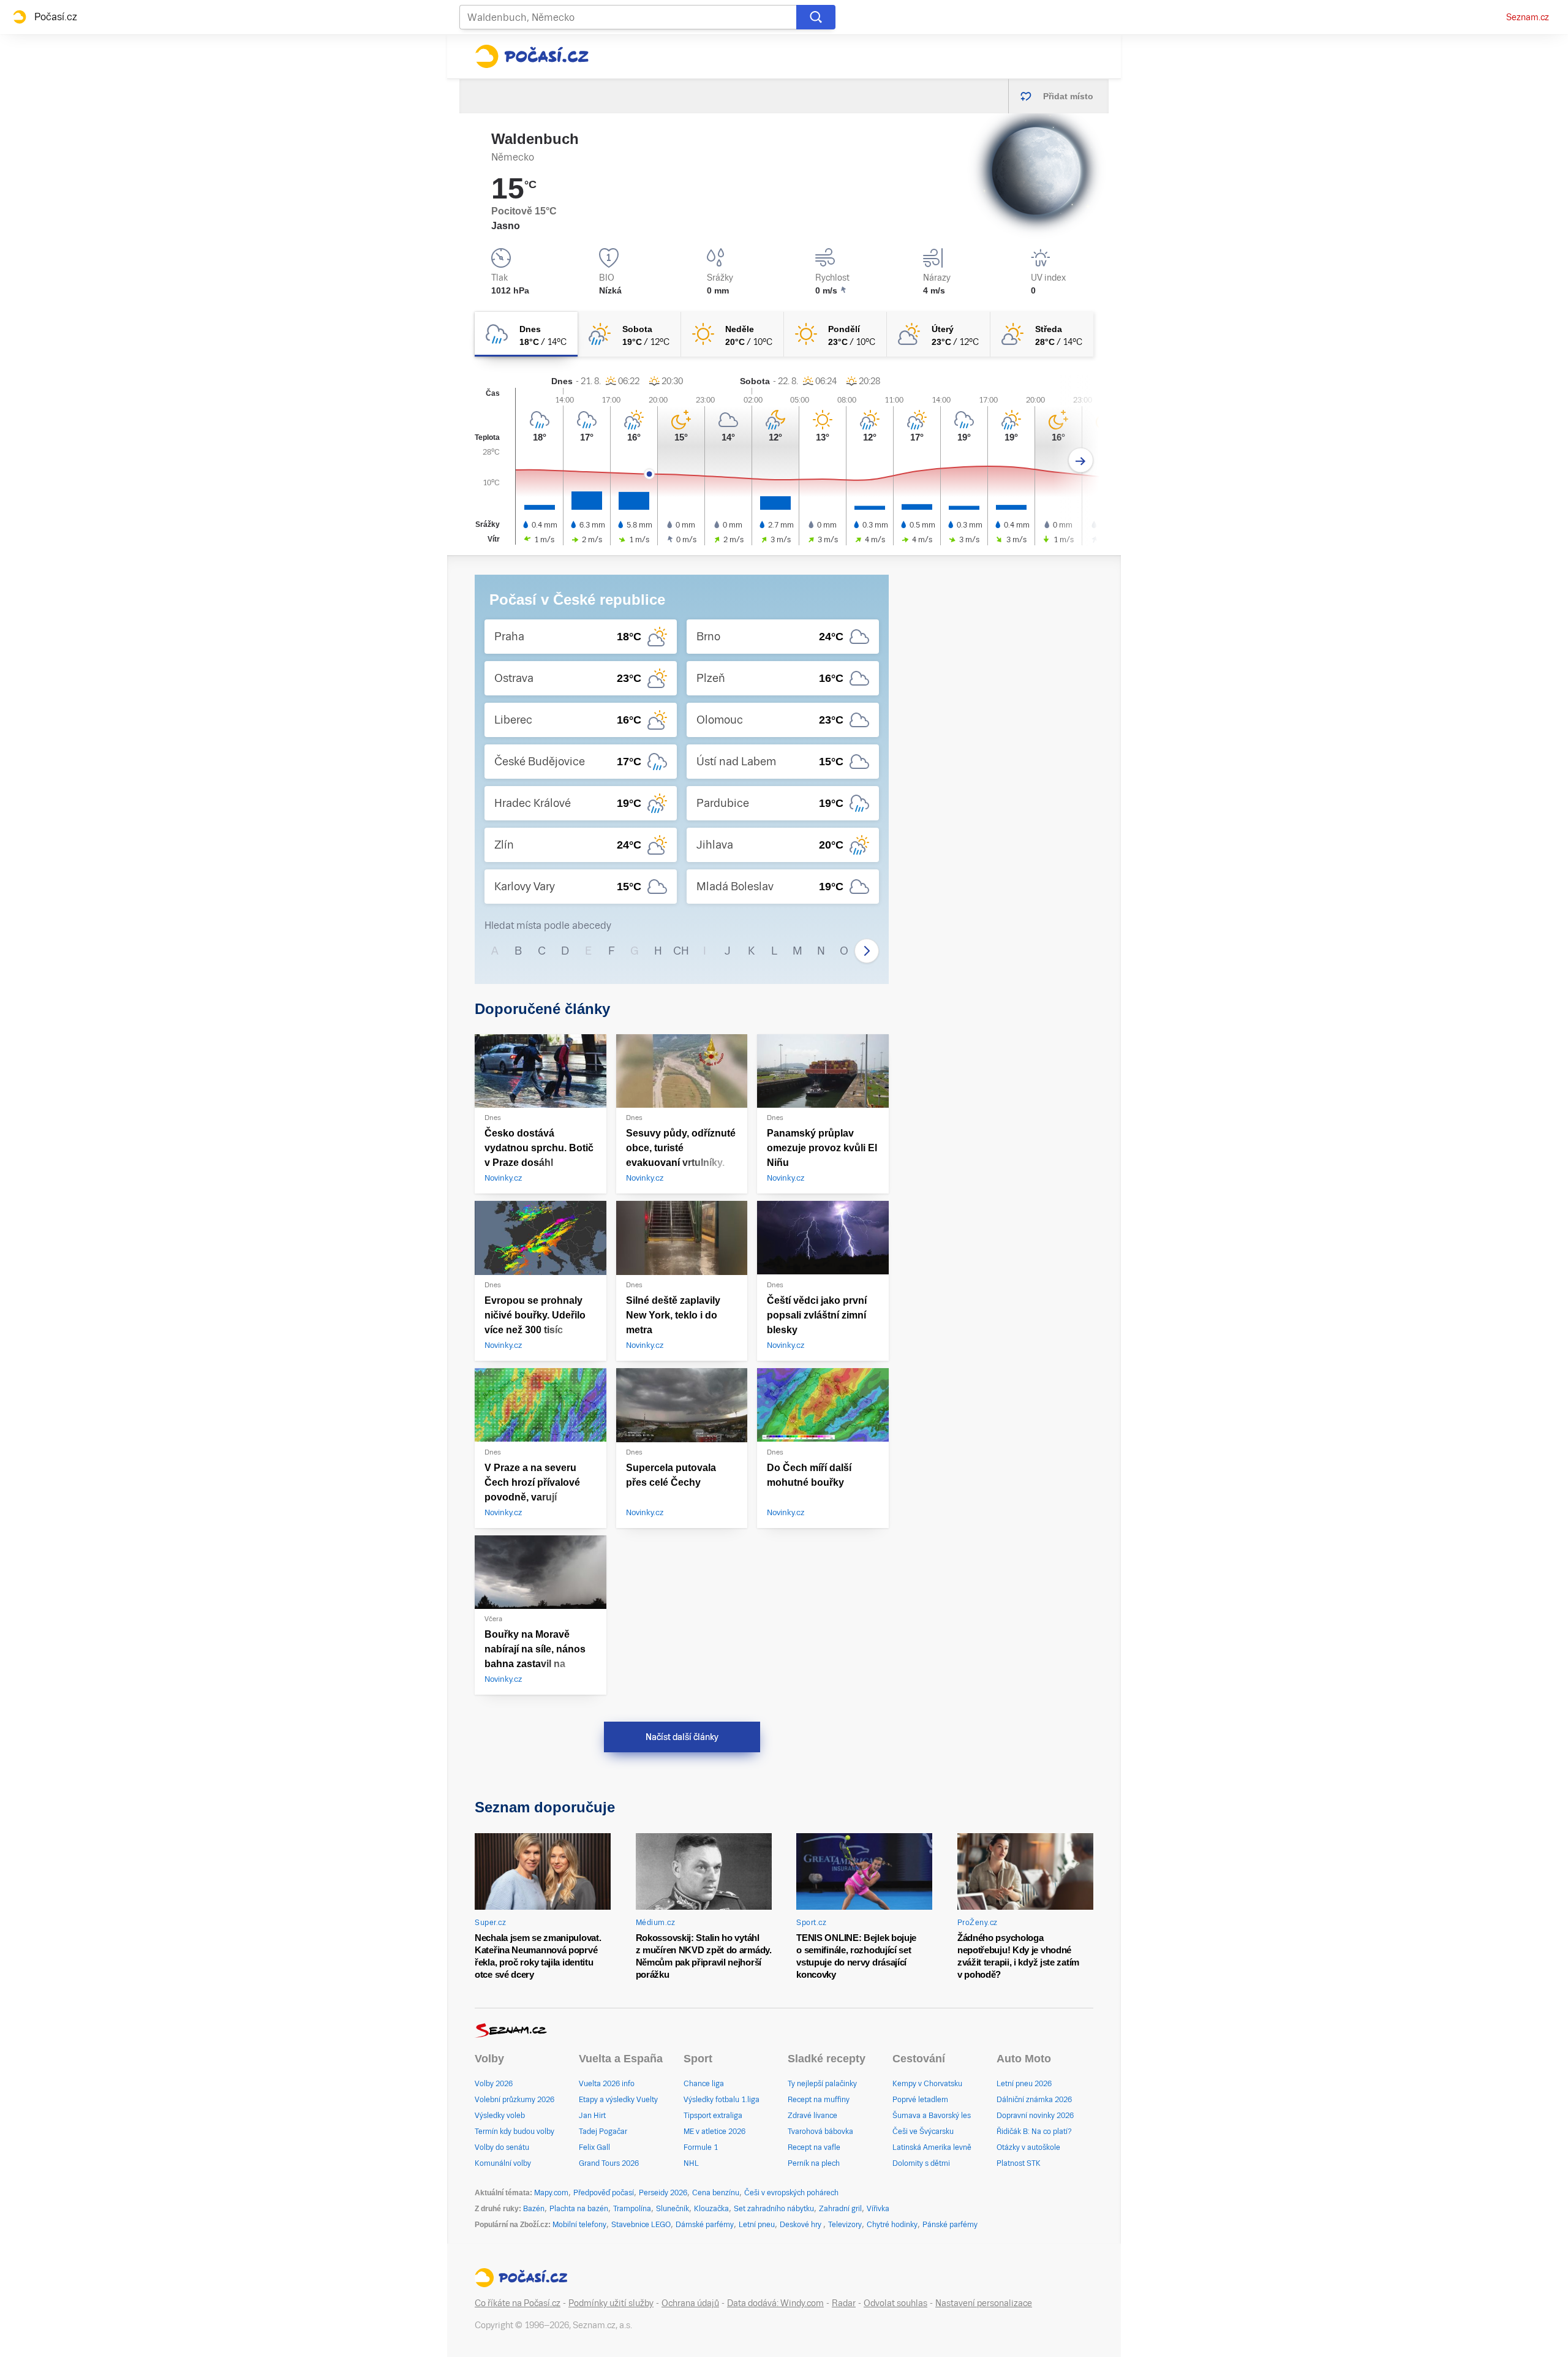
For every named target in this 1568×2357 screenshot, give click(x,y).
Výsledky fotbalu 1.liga (722, 2100)
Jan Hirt (592, 2116)
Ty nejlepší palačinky (822, 2084)
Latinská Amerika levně (932, 2147)
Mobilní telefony (579, 2225)
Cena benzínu (716, 2193)
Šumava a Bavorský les (932, 2116)
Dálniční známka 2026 (1034, 2100)
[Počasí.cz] (532, 56)
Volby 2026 (494, 2084)
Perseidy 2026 (663, 2193)
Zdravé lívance (812, 2116)
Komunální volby (503, 2163)
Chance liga (704, 2084)
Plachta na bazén (579, 2209)
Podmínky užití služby (611, 2303)
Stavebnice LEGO (641, 2225)
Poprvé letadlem (920, 2100)
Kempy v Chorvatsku (927, 2084)
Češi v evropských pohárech (791, 2193)
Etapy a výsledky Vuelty (618, 2100)
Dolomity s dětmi (921, 2163)
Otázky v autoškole (1028, 2147)
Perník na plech (814, 2163)
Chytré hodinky (892, 2225)
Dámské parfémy (705, 2225)
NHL (691, 2163)
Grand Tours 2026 (609, 2163)
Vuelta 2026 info (607, 2084)
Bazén (534, 2209)
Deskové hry (801, 2225)
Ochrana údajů (690, 2303)
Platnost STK (1019, 2163)
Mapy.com (551, 2193)
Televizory (845, 2225)
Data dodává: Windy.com (775, 2303)
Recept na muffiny (819, 2100)
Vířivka (878, 2209)
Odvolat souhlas (895, 2303)
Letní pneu (757, 2225)
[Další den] (1081, 460)
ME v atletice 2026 (714, 2132)
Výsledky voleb (500, 2116)
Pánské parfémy (950, 2225)
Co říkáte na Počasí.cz (518, 2303)
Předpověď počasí (604, 2193)
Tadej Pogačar (603, 2132)
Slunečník (673, 2209)
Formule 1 (701, 2147)
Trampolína (632, 2209)
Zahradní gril (840, 2209)
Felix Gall (594, 2147)
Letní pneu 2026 (1024, 2084)
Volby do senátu (502, 2147)
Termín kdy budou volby (514, 2132)
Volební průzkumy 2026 (514, 2100)
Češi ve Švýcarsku (923, 2132)
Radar (844, 2303)
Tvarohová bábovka (820, 2132)
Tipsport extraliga (713, 2116)
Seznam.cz (1528, 17)
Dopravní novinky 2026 (1035, 2116)
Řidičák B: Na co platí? (1034, 2132)
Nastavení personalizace (984, 2303)
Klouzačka (711, 2209)
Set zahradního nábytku (774, 2209)
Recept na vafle (814, 2147)
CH (681, 951)
